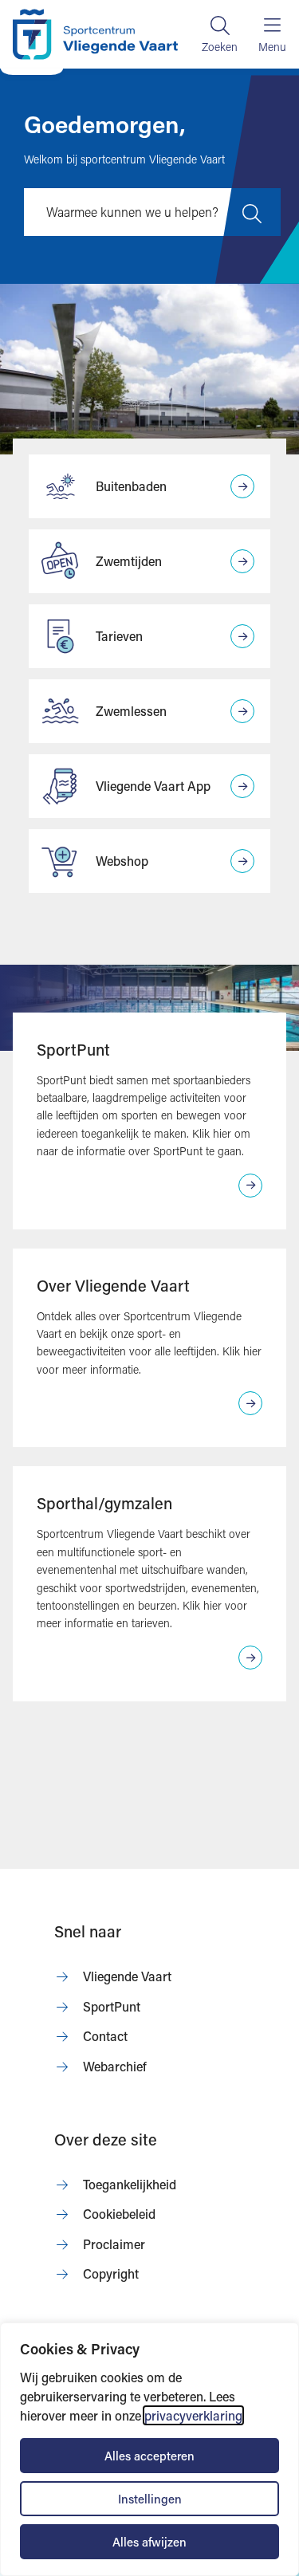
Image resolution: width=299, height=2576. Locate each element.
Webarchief (115, 2066)
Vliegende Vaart (127, 1976)
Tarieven (119, 636)
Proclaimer (114, 2244)
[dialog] (149, 2449)
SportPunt (73, 1049)
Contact (105, 2036)
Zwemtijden (129, 561)
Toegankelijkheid (130, 2184)
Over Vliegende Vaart (113, 1285)
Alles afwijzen (149, 2542)
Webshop (122, 861)
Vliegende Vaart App (153, 786)
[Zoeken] (220, 34)
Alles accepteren (149, 2456)
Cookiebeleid (119, 2214)
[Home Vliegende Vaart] (95, 34)
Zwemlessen (131, 711)
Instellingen (150, 2499)
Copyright (111, 2273)
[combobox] (152, 212)
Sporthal (67, 1503)
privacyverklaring (193, 2415)
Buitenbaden (131, 486)
